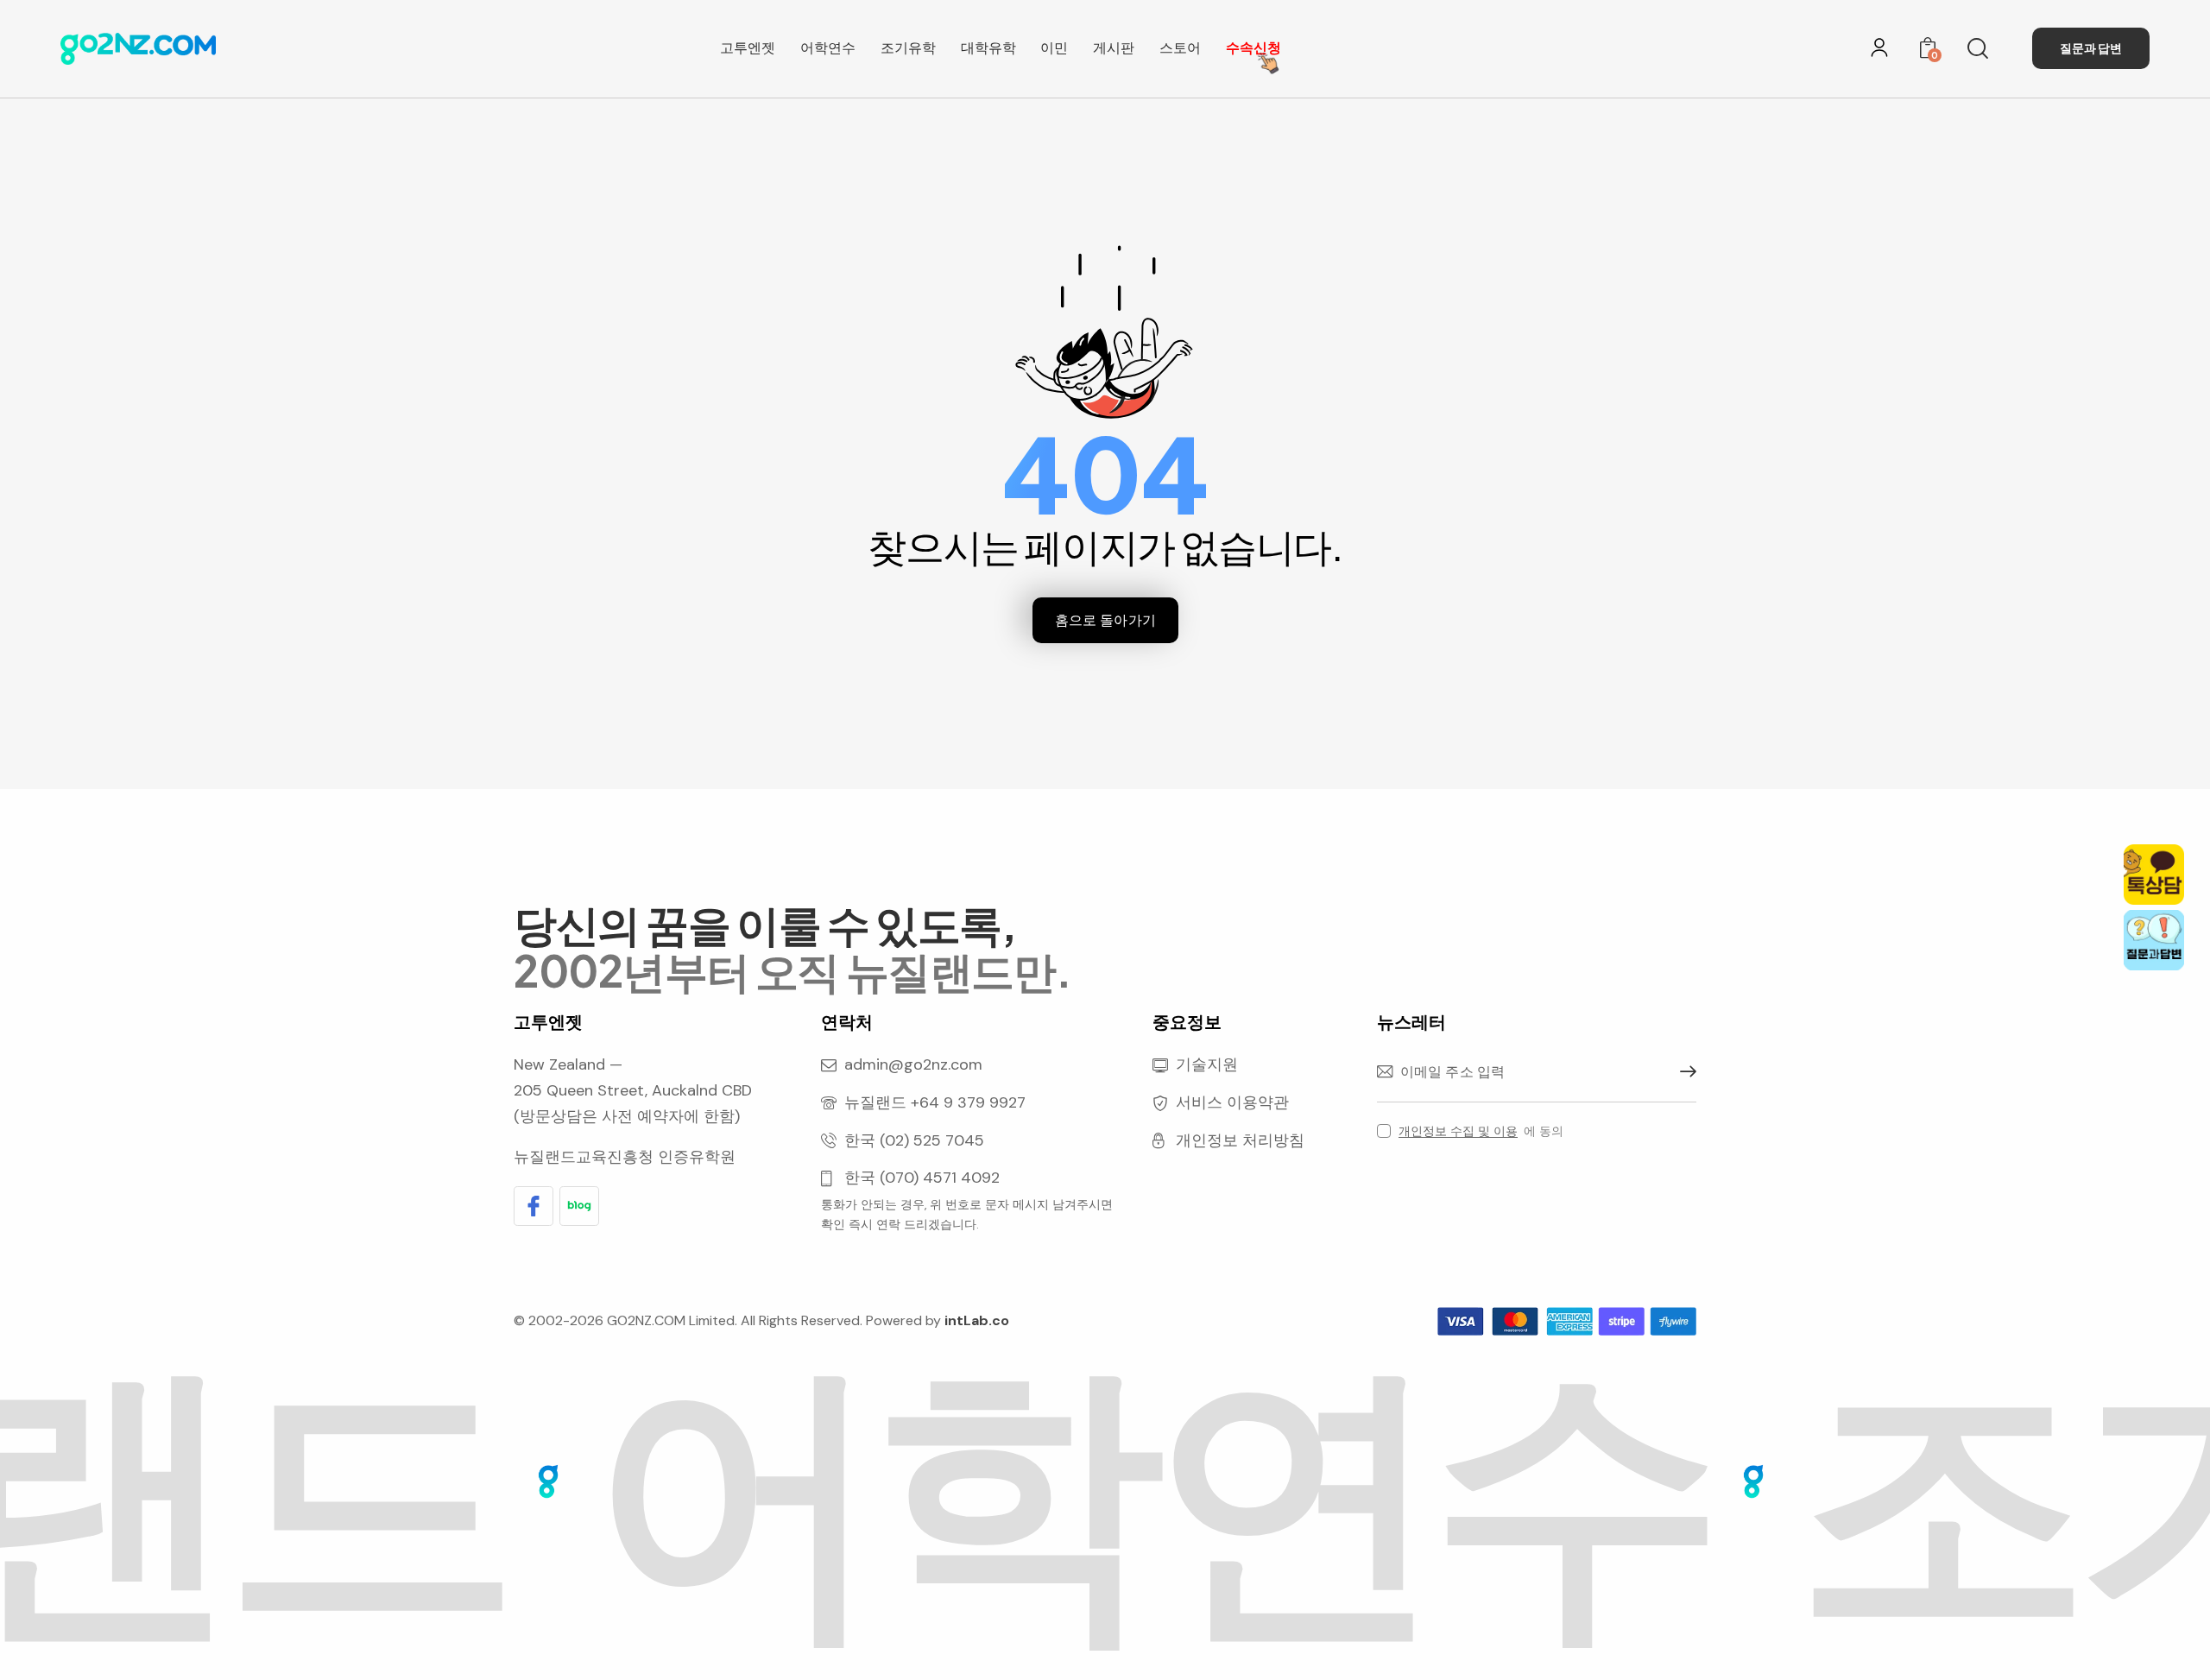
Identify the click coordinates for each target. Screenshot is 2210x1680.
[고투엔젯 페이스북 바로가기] (534, 1206)
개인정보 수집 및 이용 (1458, 1131)
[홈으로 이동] (138, 45)
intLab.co (977, 1320)
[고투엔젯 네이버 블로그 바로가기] (579, 1206)
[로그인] (1879, 47)
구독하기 (1683, 1072)
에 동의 (1481, 1131)
